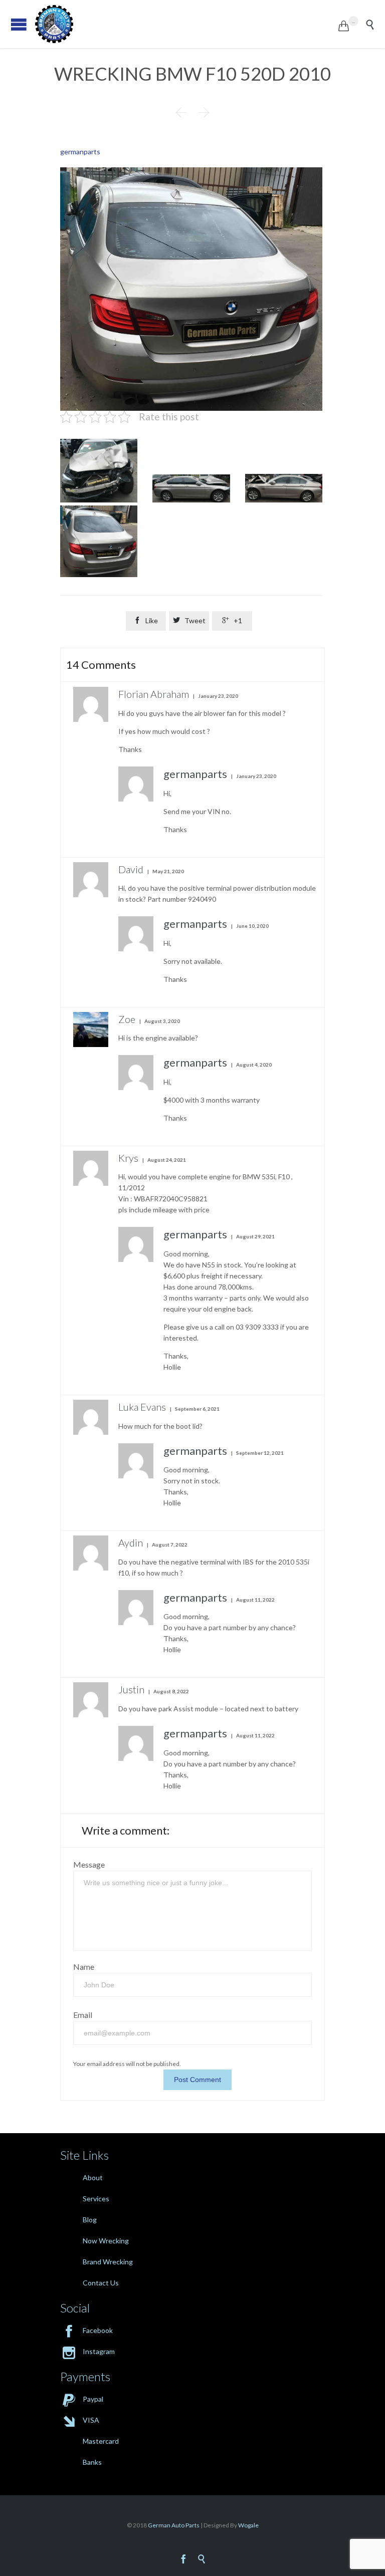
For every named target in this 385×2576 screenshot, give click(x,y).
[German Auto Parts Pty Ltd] (187, 24)
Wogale (248, 2525)
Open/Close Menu (19, 24)
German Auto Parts (174, 2525)
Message (89, 1864)
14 (101, 665)
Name (84, 1967)
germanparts (80, 152)
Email (83, 2015)
